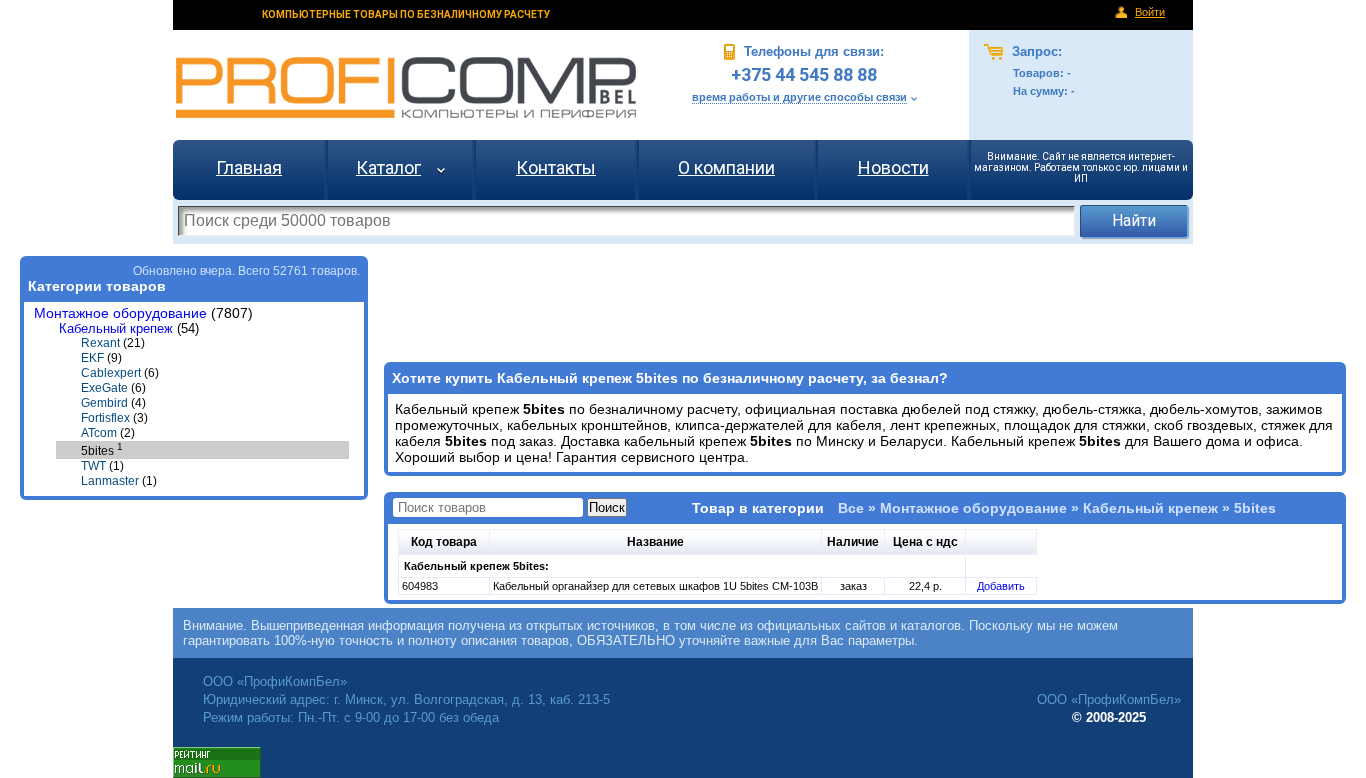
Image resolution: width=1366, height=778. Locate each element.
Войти (1150, 12)
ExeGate (104, 388)
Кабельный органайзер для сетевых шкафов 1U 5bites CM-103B (655, 586)
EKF (92, 358)
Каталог (388, 167)
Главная (249, 167)
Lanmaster (110, 481)
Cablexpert (111, 373)
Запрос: (1035, 51)
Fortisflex (105, 418)
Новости (893, 167)
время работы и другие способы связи (799, 97)
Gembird (104, 403)
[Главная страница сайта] (406, 87)
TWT (93, 466)
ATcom (99, 433)
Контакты (556, 167)
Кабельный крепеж (116, 328)
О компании (726, 167)
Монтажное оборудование (120, 313)
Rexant (100, 343)
